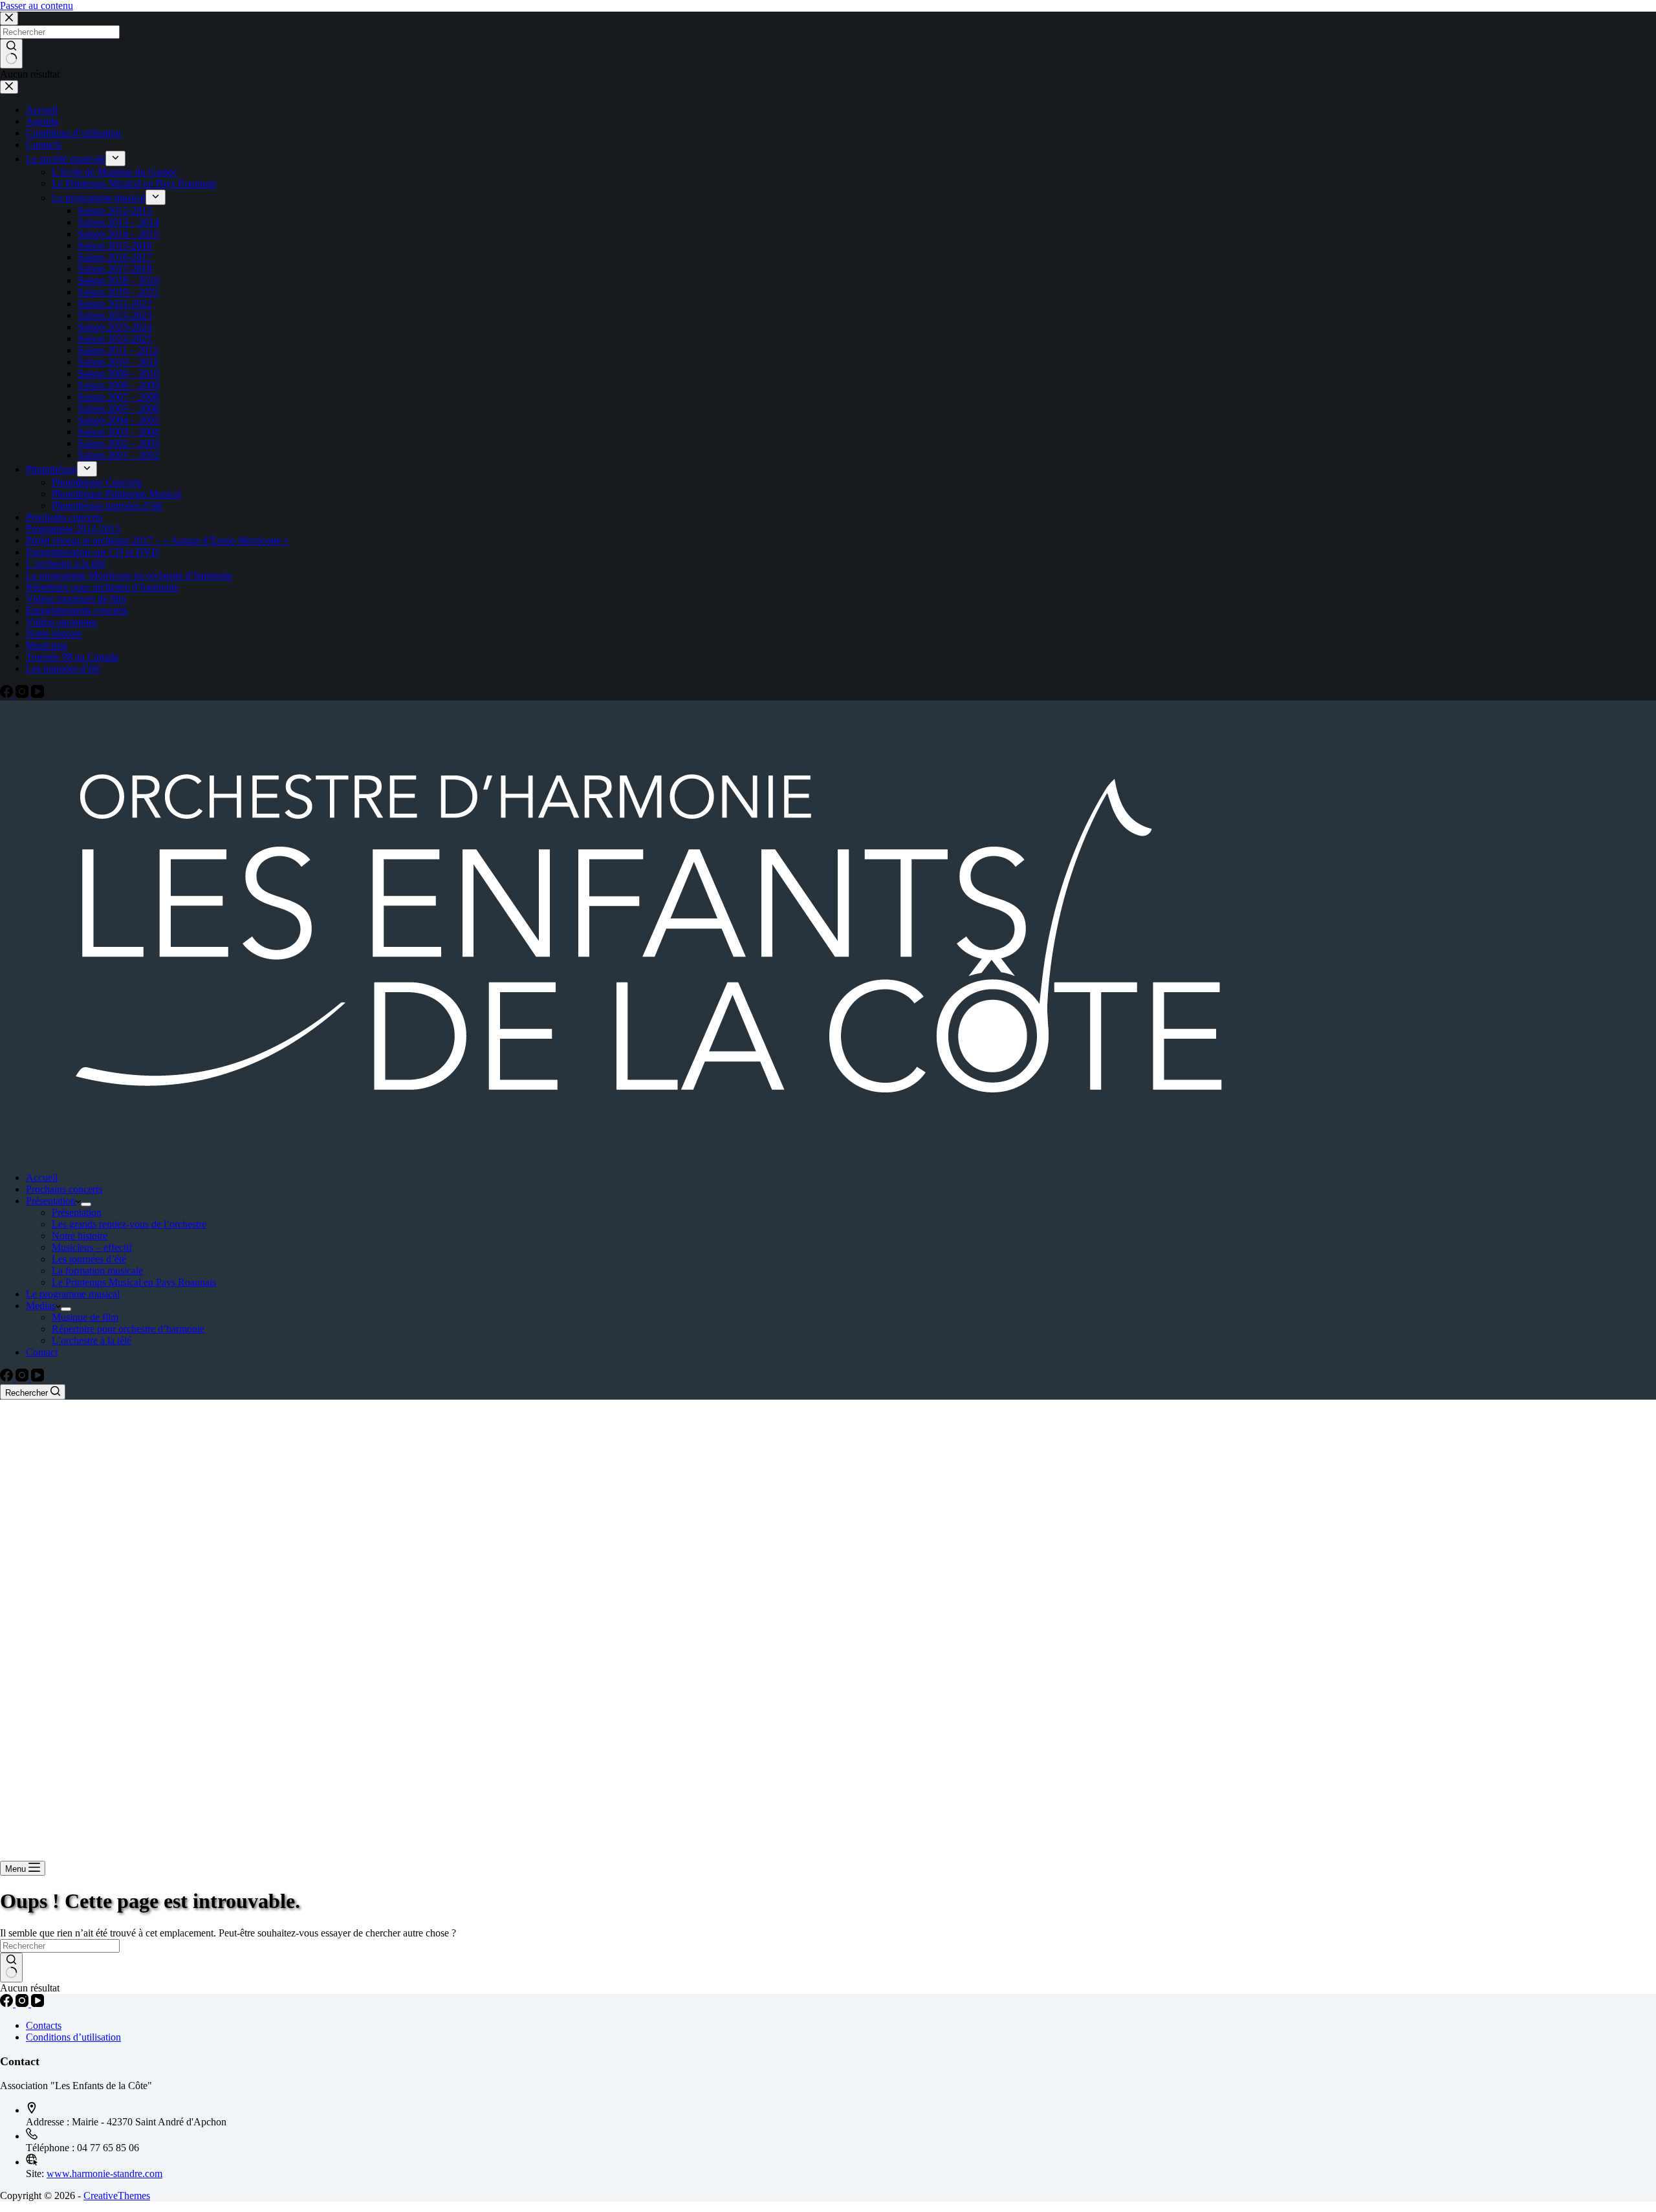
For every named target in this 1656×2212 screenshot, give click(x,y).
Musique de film (85, 1317)
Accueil (42, 1177)
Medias (41, 1306)
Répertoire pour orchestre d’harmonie (128, 1329)
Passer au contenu (37, 5)
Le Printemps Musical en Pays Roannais (134, 1282)
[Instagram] (23, 1378)
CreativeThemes (117, 2196)
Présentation (51, 1201)
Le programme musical (73, 1294)
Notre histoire (80, 1236)
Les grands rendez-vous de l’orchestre (129, 1224)
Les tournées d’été (89, 1259)
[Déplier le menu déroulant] (86, 1204)
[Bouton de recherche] (11, 1968)
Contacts (44, 2025)
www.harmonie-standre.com (104, 2174)
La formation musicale (97, 1271)
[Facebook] (8, 1378)
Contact (42, 1352)
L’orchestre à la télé (92, 1340)
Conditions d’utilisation (73, 2037)
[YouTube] (38, 1378)
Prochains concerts (64, 1189)
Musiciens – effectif (92, 1247)
